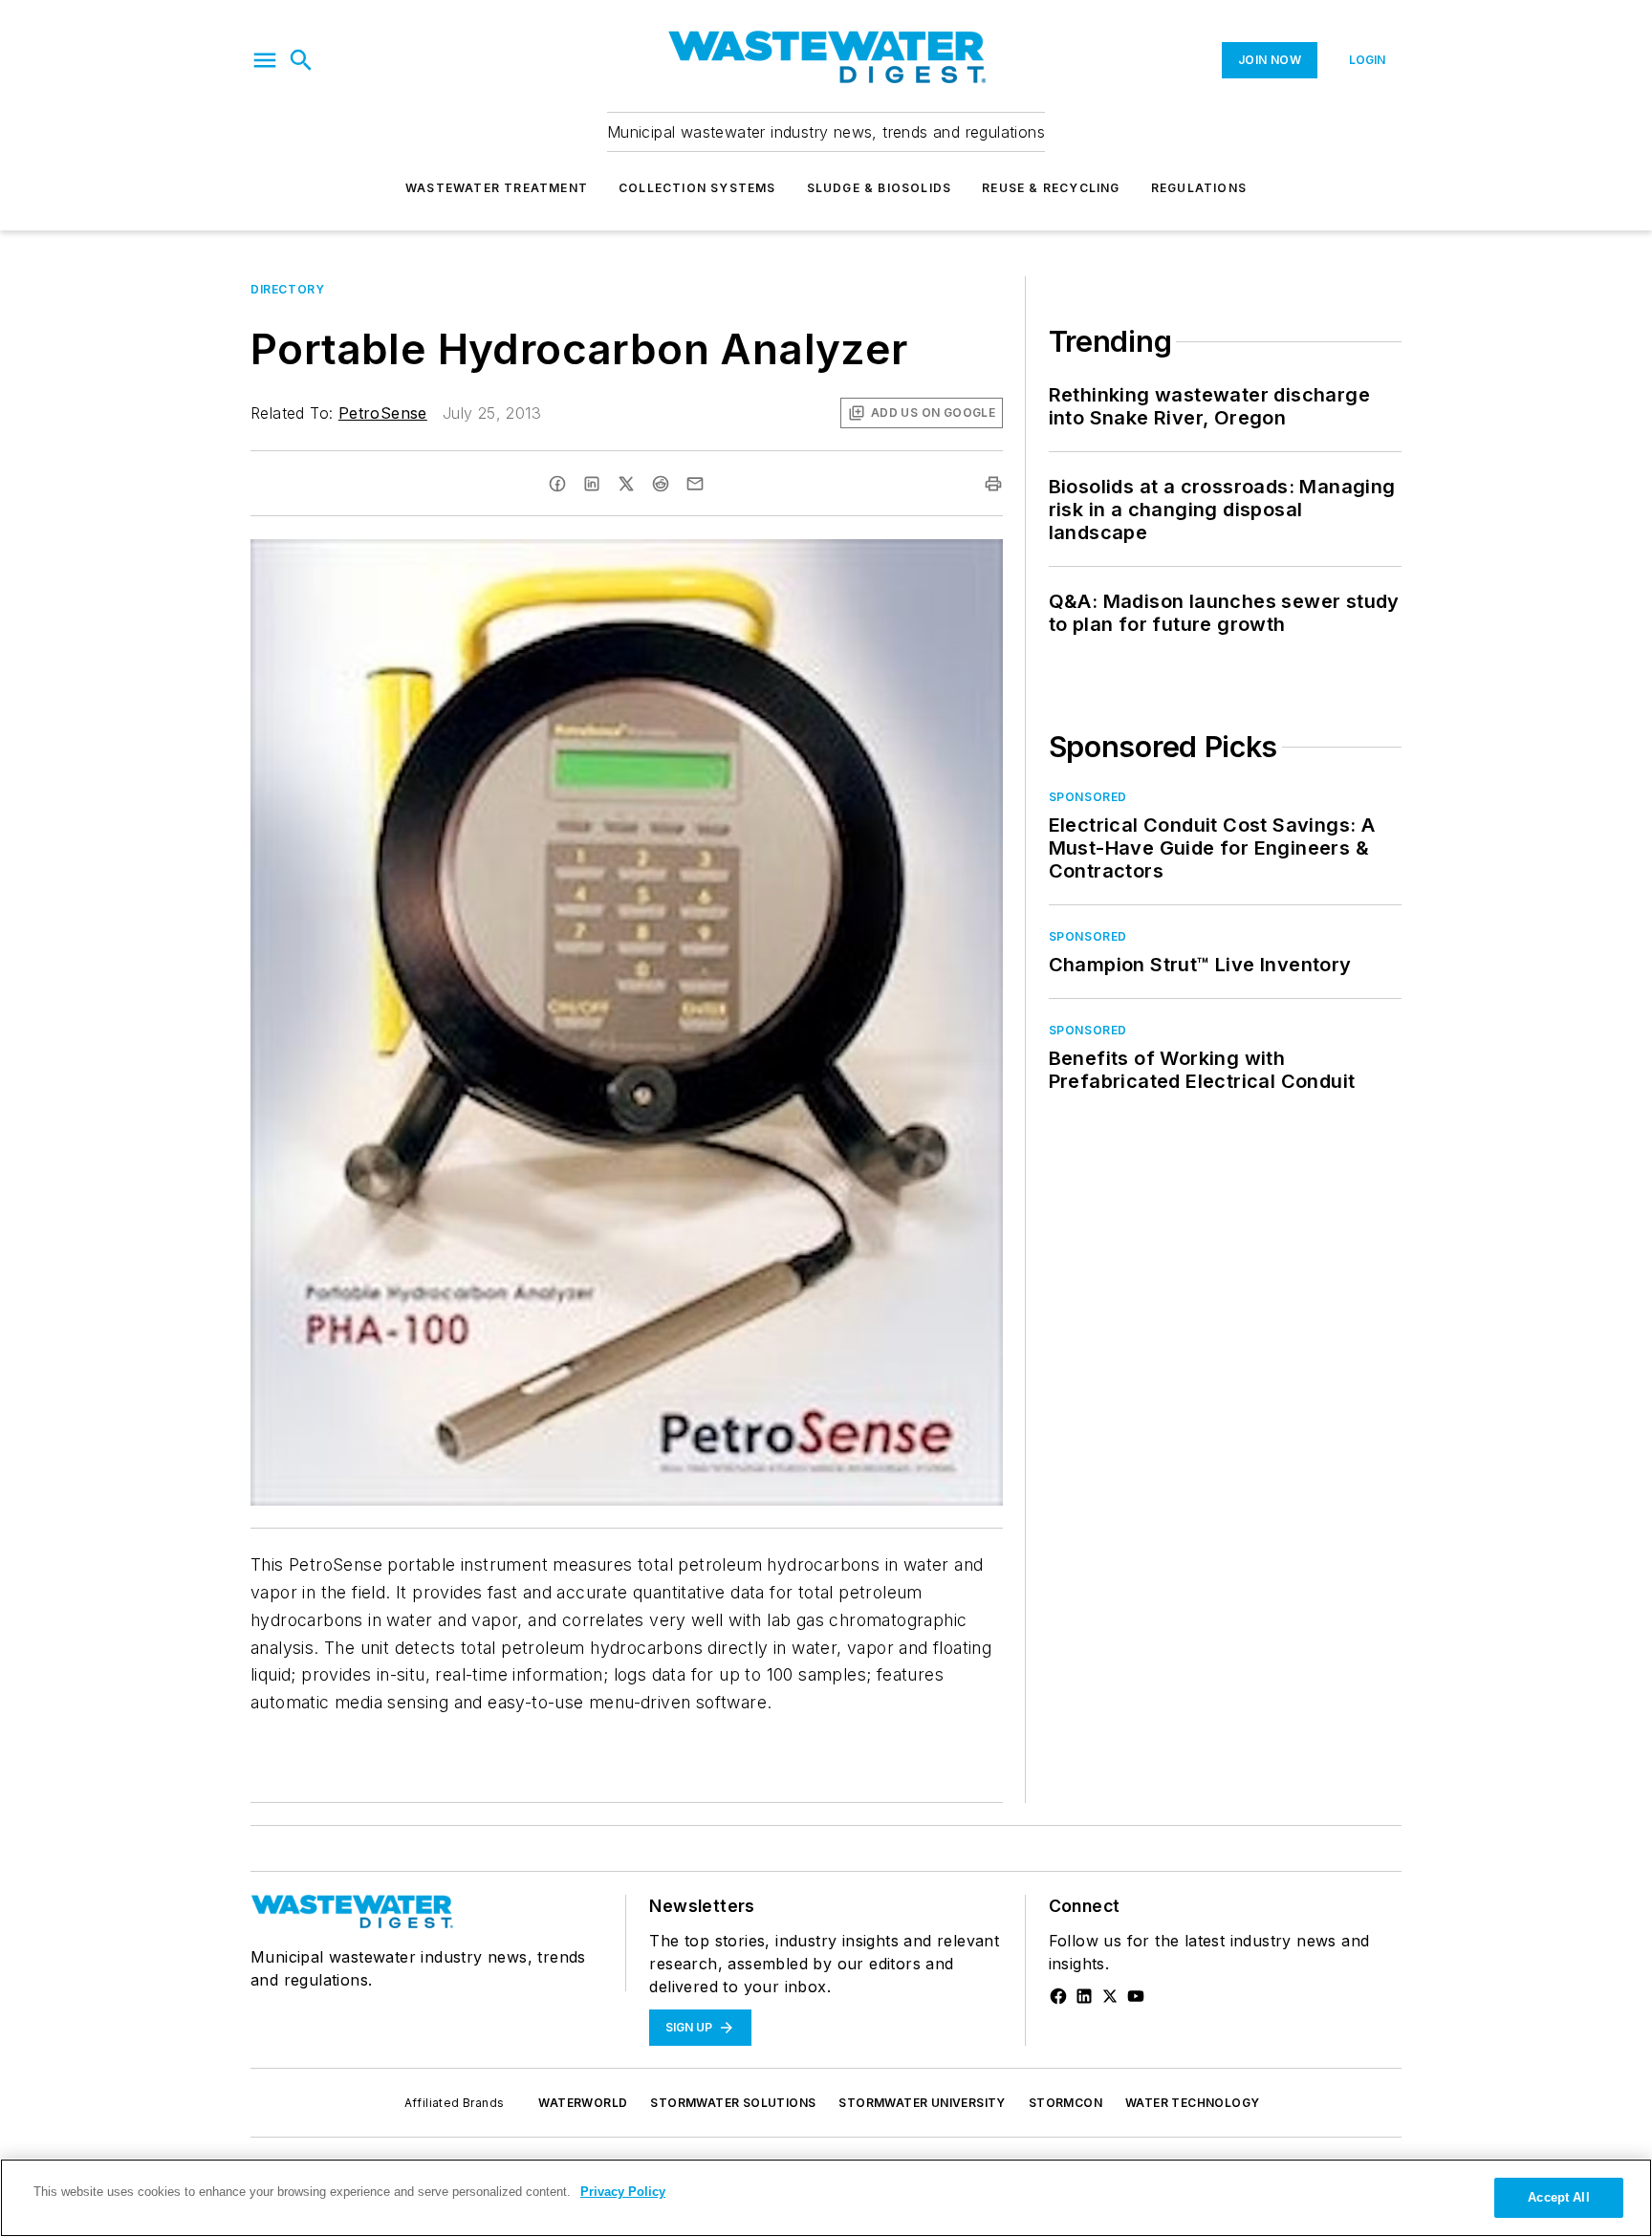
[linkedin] (592, 484)
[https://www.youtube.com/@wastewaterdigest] (1136, 1996)
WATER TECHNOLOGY (1192, 2103)
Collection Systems (697, 188)
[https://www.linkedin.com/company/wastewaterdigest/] (1084, 1996)
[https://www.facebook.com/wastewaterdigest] (1058, 1996)
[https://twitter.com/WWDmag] (1110, 1996)
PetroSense (383, 413)
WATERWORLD (583, 2103)
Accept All (1558, 2197)
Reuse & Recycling (1051, 188)
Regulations (1199, 188)
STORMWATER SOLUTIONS (733, 2103)
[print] (993, 484)
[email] (695, 484)
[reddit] (661, 484)
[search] (301, 60)
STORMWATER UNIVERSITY (922, 2103)
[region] (826, 2198)
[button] (265, 60)
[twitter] (626, 484)
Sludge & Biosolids (880, 188)
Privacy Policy (623, 2192)
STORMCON (1065, 2103)
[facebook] (557, 484)
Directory (287, 289)
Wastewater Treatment (497, 188)
